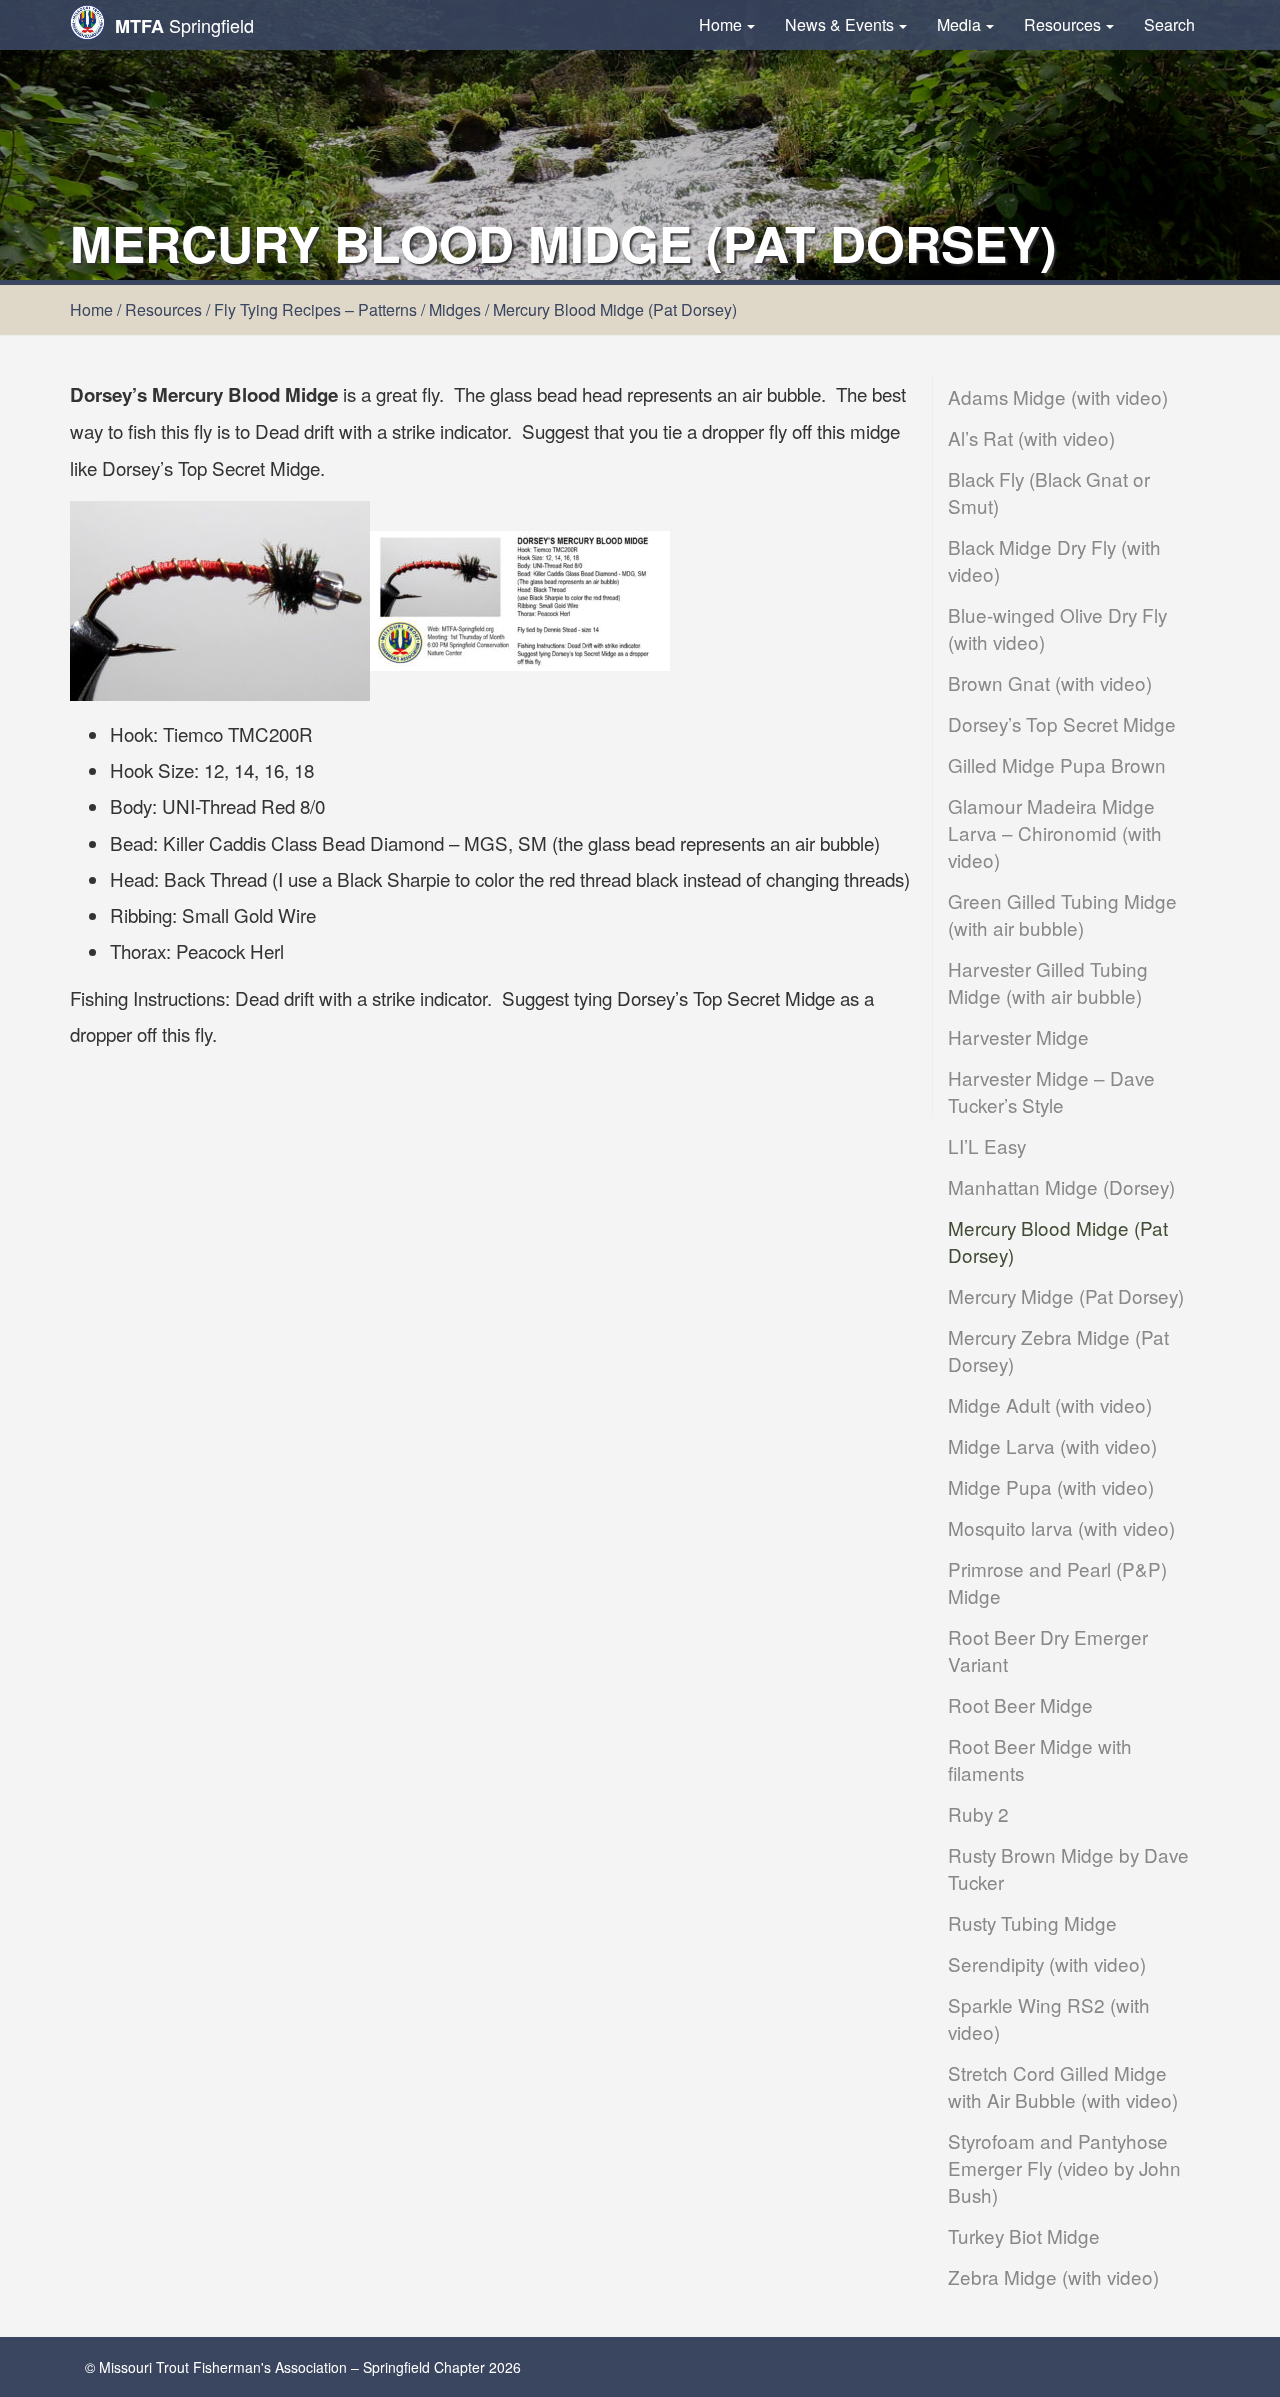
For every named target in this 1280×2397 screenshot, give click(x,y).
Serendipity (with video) (1047, 1963)
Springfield (184, 25)
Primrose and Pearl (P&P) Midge (1057, 1582)
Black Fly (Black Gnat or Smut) (1049, 492)
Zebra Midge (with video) (1053, 2276)
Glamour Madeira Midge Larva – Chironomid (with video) (1055, 832)
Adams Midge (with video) (1058, 396)
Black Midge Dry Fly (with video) (1054, 560)
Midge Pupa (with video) (1051, 1486)
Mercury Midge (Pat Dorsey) (1066, 1295)
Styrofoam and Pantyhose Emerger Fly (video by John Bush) (1064, 2167)
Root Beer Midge (1020, 1704)
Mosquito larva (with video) (1061, 1527)
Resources (1062, 24)
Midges (455, 309)
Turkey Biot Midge (1024, 2235)
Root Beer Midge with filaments (1040, 1759)
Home (720, 24)
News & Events (839, 24)
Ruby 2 (978, 1813)
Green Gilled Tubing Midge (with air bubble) (1062, 914)
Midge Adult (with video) (1050, 1404)
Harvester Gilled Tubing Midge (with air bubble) (1048, 982)
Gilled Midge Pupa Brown (1057, 764)
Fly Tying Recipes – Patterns (315, 309)
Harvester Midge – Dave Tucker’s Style (1051, 1091)
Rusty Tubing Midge (1032, 1922)
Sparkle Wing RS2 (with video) (1049, 2018)
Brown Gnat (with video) (1050, 682)
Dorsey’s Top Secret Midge (1062, 723)
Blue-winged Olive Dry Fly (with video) (1057, 628)
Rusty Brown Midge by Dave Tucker (1068, 1868)
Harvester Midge (1018, 1036)
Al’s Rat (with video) (1031, 437)
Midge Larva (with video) (1052, 1445)
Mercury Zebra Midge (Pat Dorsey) (1058, 1350)
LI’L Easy (987, 1145)
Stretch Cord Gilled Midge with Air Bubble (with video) (1063, 2086)
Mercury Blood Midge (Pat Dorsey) (1058, 1241)
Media (959, 24)
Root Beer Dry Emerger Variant (1048, 1650)
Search (1169, 24)
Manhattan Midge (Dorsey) (1061, 1186)
